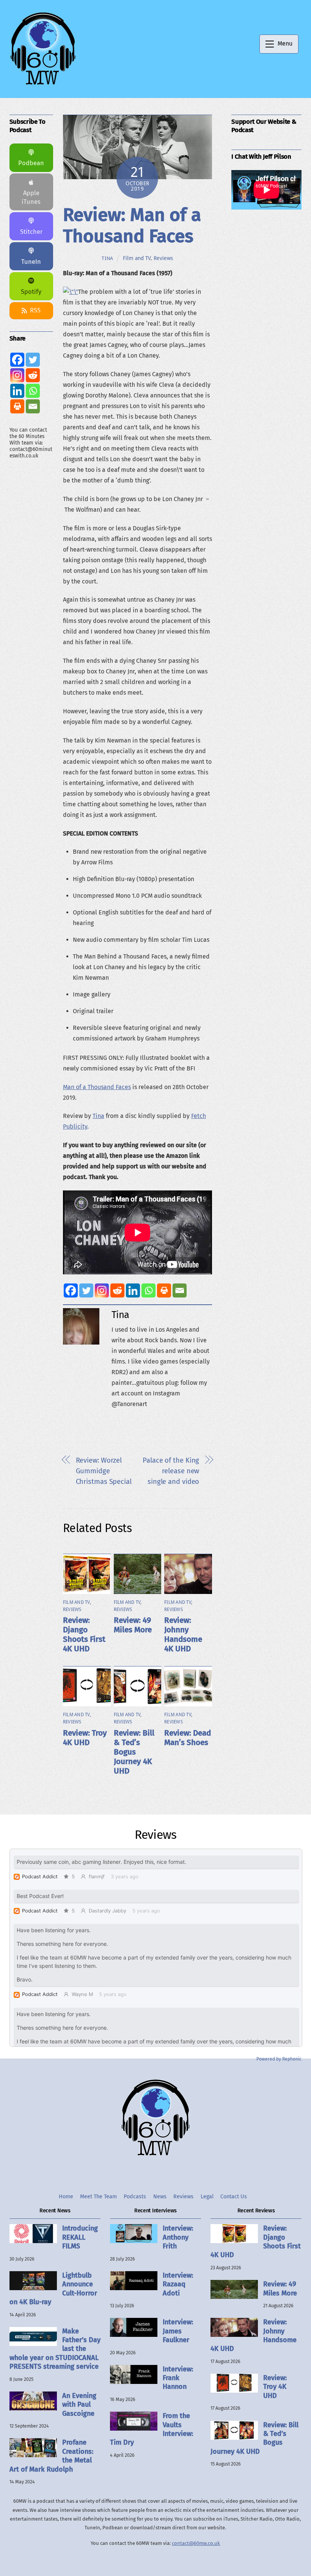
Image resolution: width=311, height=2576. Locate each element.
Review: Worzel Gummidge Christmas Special (104, 1471)
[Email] (180, 1290)
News (160, 2197)
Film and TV (137, 258)
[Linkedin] (133, 1290)
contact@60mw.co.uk (196, 2543)
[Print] (164, 1290)
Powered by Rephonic (279, 2059)
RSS (35, 310)
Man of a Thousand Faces (97, 1087)
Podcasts (135, 2197)
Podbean (31, 163)
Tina (108, 258)
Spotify (31, 292)
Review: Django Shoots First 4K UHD (84, 1635)
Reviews (163, 258)
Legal (207, 2197)
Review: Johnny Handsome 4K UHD (183, 1635)
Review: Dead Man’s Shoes (188, 1738)
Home (66, 2197)
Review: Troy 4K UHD (85, 1738)
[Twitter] (86, 1290)
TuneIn (31, 262)
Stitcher (31, 232)
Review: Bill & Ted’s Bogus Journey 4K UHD (134, 1752)
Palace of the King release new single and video (171, 1471)
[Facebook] (71, 1290)
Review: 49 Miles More (133, 1625)
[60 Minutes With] (43, 84)
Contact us (234, 2197)
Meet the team (98, 2197)
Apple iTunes (31, 197)
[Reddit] (117, 1290)
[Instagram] (102, 1290)
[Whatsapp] (148, 1290)
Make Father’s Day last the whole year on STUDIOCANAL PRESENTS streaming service (55, 2349)
